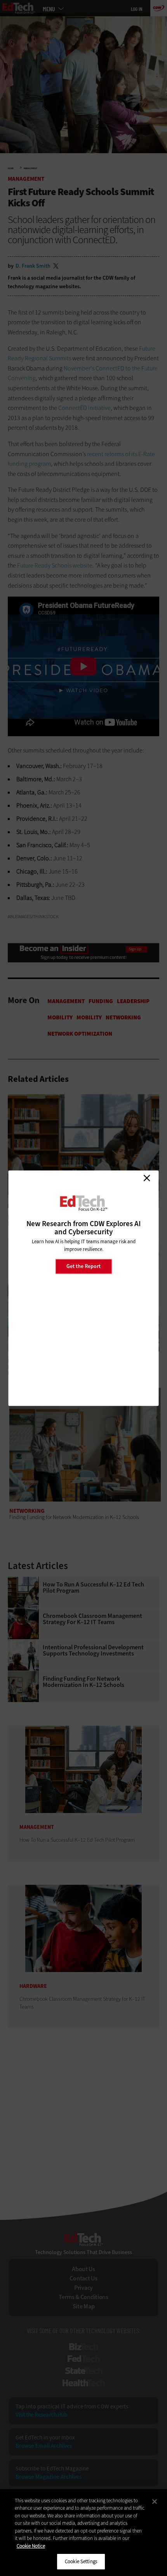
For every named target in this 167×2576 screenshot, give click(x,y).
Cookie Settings (81, 2561)
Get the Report (83, 1266)
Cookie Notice (31, 2546)
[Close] (155, 2502)
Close (147, 1178)
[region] (83, 2533)
